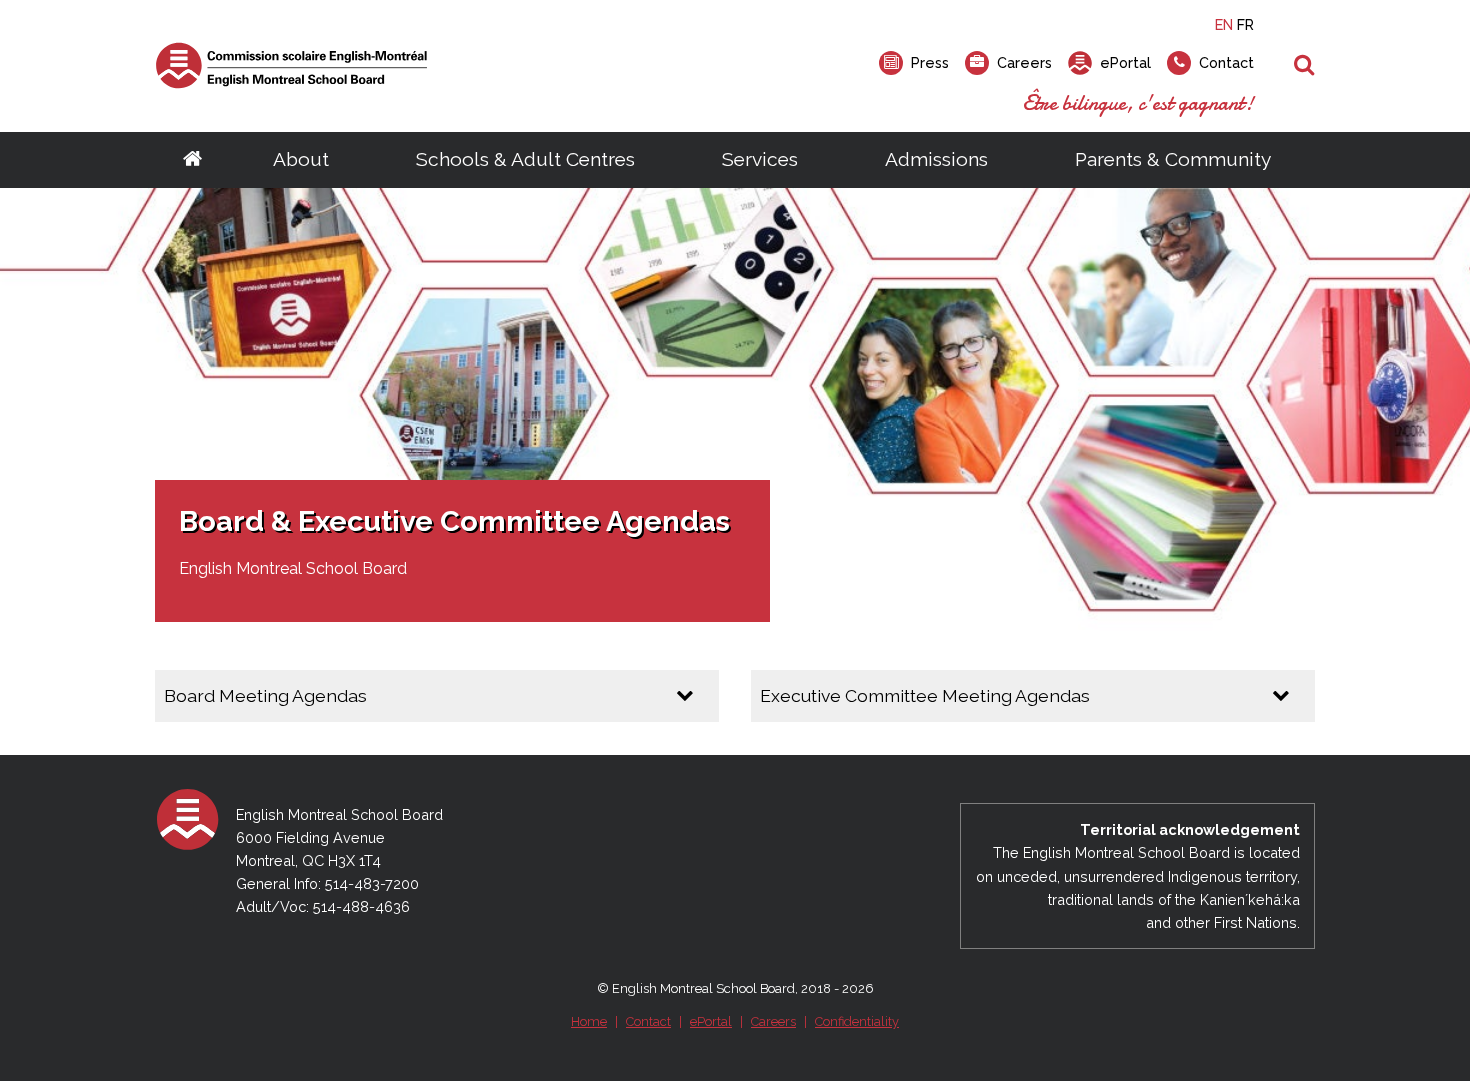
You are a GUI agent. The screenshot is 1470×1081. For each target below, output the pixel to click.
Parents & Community (1173, 159)
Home (589, 1021)
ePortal (711, 1021)
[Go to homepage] (192, 160)
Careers (773, 1021)
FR (1245, 24)
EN (1224, 24)
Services (760, 159)
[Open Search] (1304, 66)
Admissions (936, 159)
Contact (648, 1021)
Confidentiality (857, 1021)
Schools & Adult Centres (525, 159)
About (301, 159)
